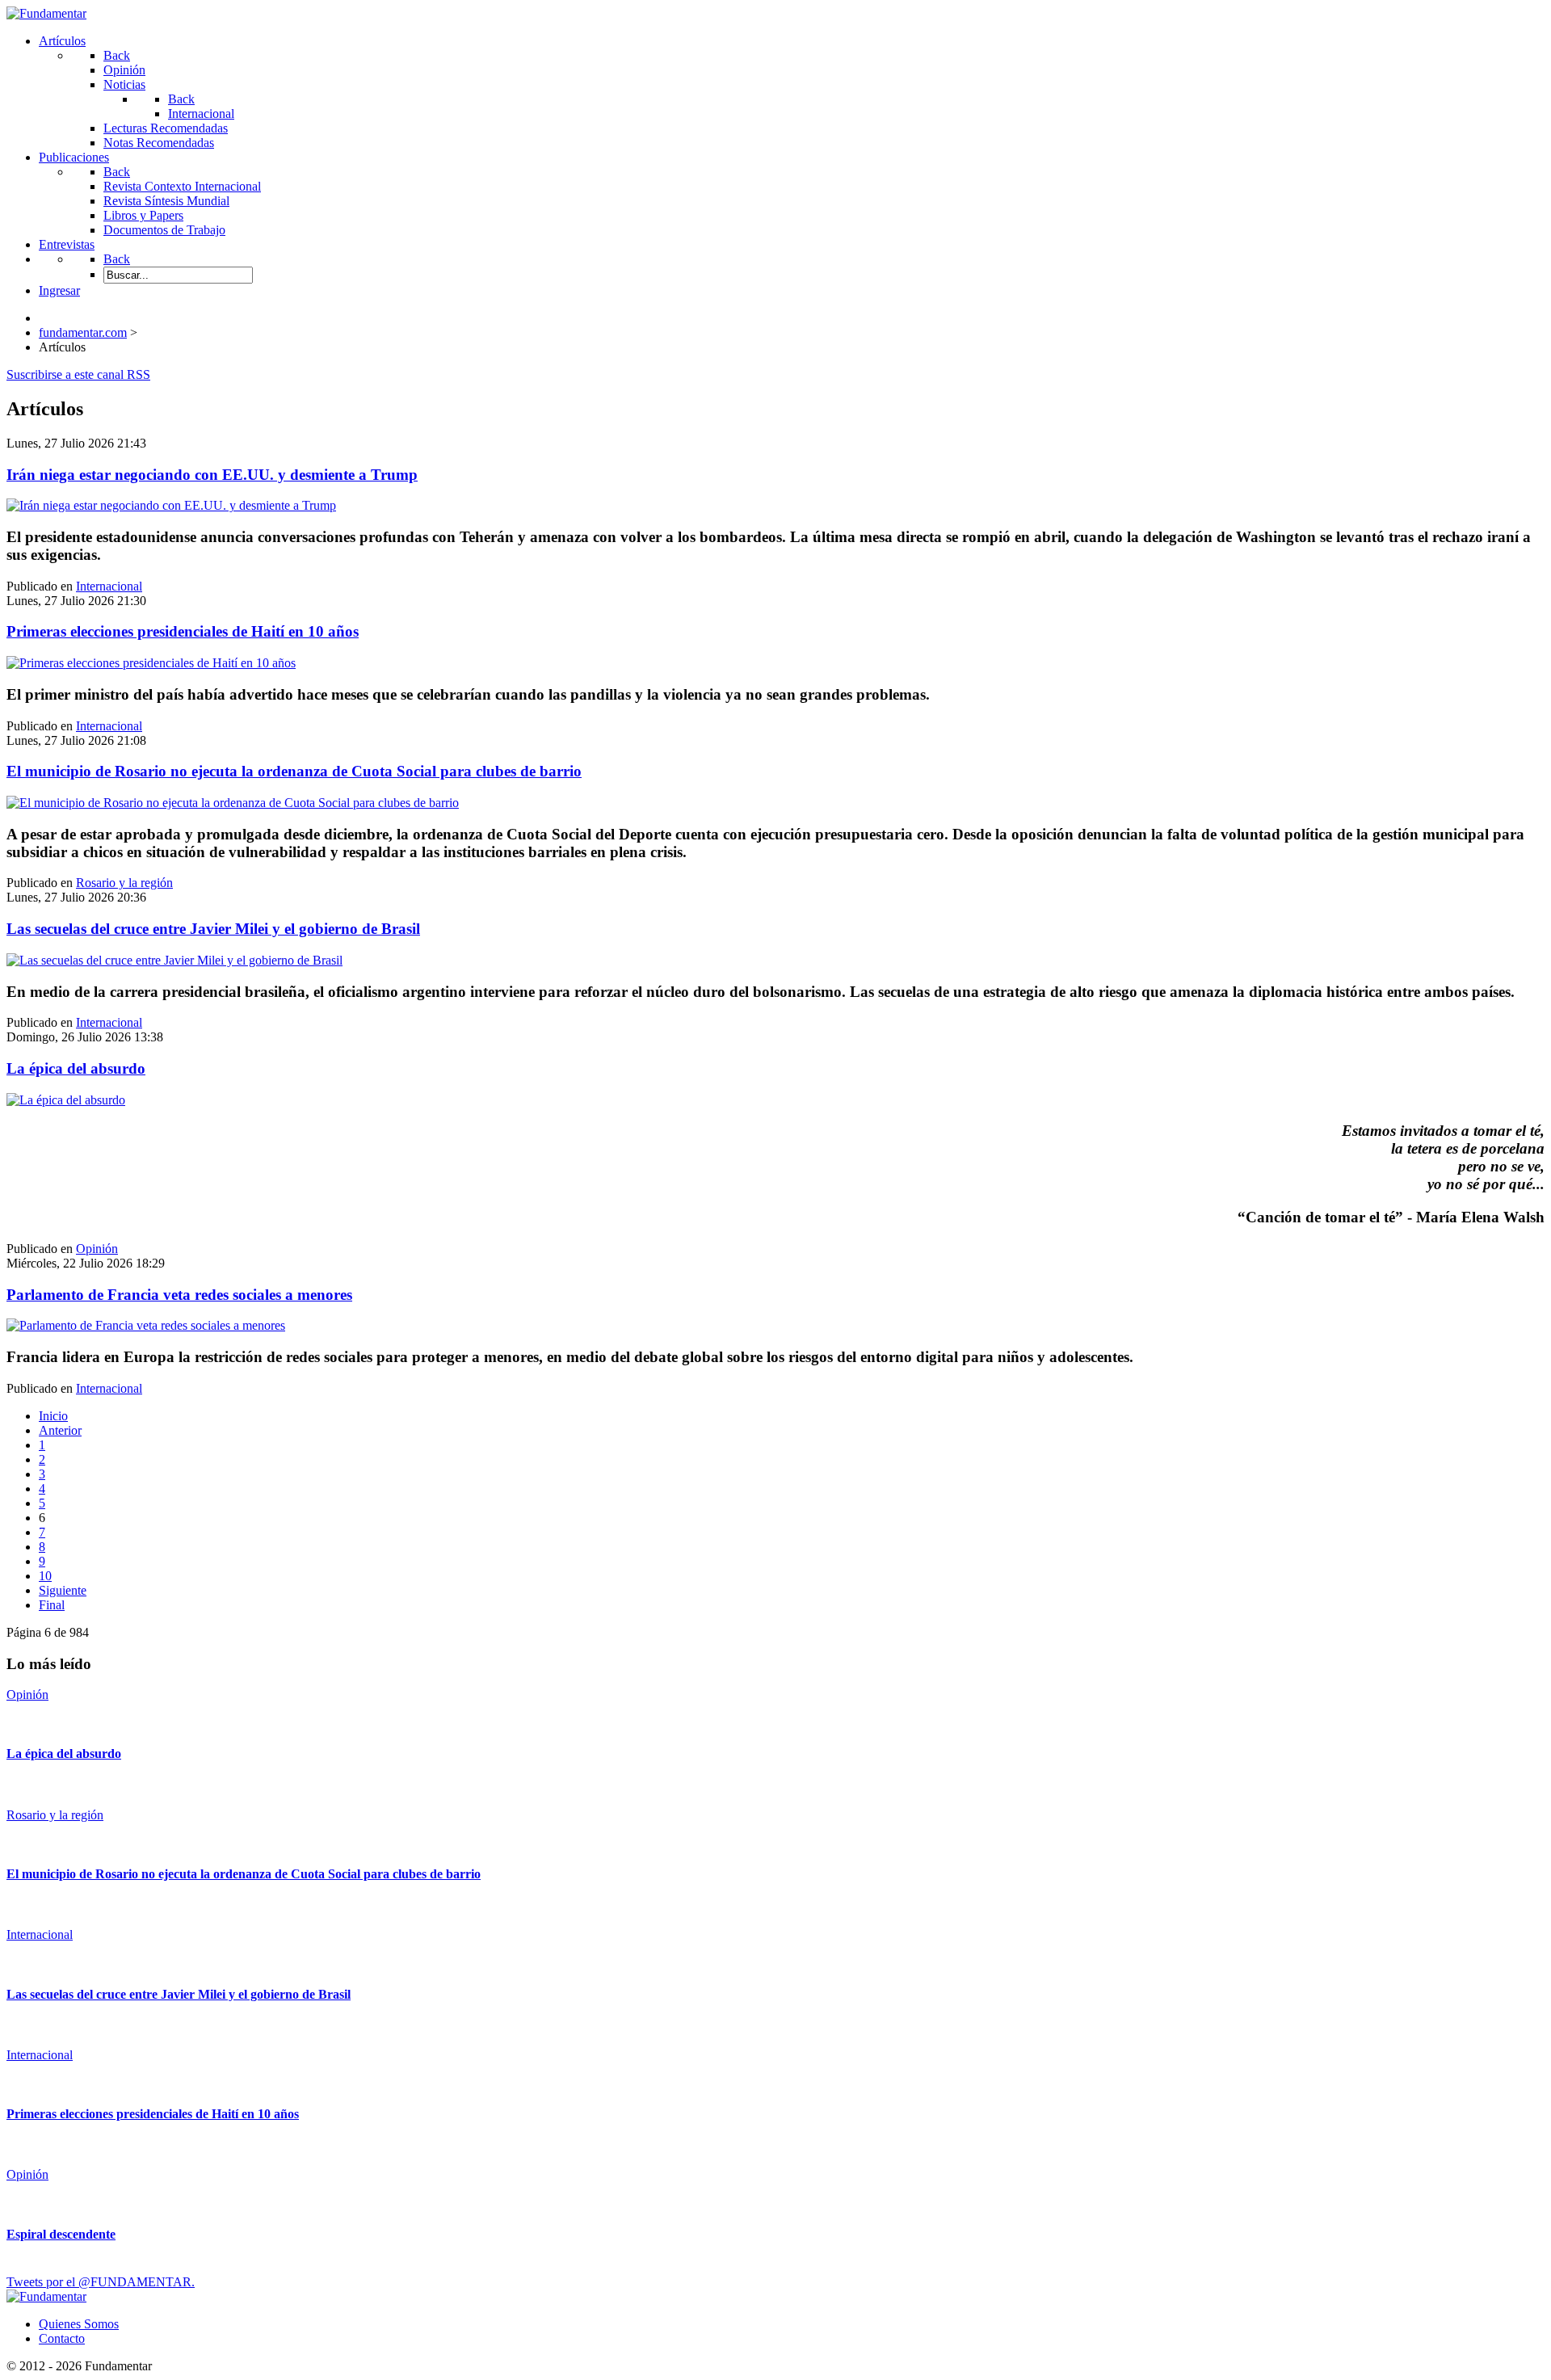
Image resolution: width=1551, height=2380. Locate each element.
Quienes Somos (79, 2324)
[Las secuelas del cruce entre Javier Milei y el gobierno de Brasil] (174, 960)
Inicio (53, 1416)
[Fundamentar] (46, 13)
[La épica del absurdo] (66, 1100)
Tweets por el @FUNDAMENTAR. (101, 2282)
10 (45, 1576)
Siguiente (63, 1590)
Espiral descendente (61, 2234)
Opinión (97, 1249)
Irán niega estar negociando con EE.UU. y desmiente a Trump (212, 475)
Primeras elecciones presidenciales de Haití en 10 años (183, 631)
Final (52, 1605)
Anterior (60, 1430)
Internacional (109, 586)
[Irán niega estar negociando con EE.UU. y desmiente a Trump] (171, 505)
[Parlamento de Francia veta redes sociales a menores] (146, 1325)
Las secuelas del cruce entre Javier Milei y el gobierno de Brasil (213, 929)
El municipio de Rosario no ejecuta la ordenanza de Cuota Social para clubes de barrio (294, 771)
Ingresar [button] (59, 290)
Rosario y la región (124, 883)
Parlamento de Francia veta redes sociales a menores (179, 1295)
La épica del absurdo (76, 1068)
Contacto (62, 2338)
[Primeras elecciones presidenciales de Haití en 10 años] (151, 663)
